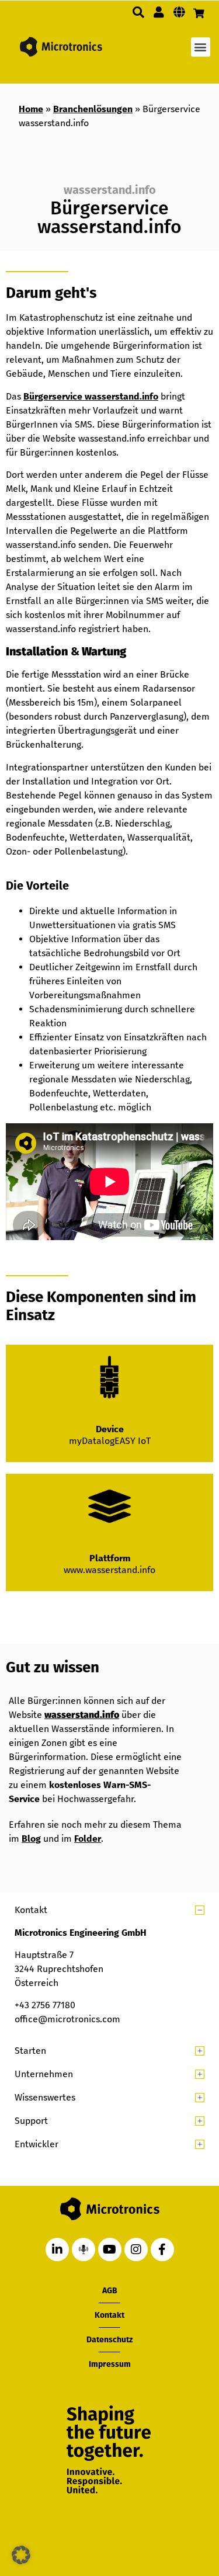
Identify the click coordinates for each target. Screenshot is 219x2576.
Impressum (110, 2364)
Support (31, 2121)
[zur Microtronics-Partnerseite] (159, 12)
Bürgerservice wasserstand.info (91, 396)
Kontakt (31, 1910)
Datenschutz (109, 2340)
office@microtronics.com (67, 2019)
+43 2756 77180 (45, 2005)
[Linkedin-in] (57, 2249)
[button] (138, 12)
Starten (30, 2051)
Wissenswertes (45, 2097)
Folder (88, 1839)
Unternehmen (44, 2074)
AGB (110, 2291)
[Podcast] (84, 2249)
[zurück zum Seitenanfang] (150, 2513)
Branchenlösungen (93, 109)
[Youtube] (110, 2249)
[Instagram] (136, 2249)
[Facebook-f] (162, 2249)
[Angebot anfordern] (199, 13)
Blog (31, 1839)
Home (31, 109)
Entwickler (36, 2144)
